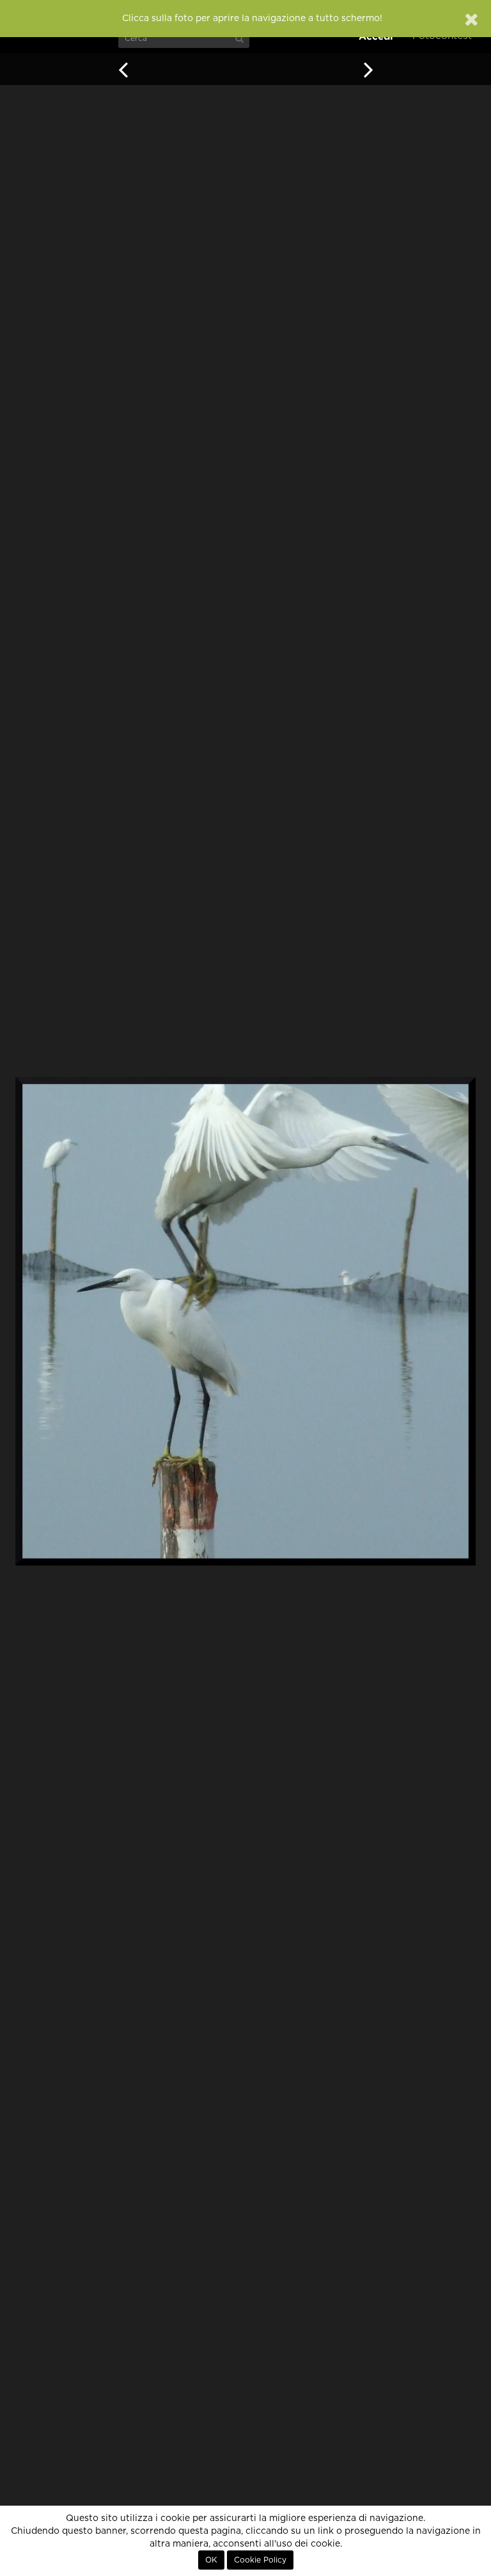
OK (211, 2560)
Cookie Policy (260, 2560)
